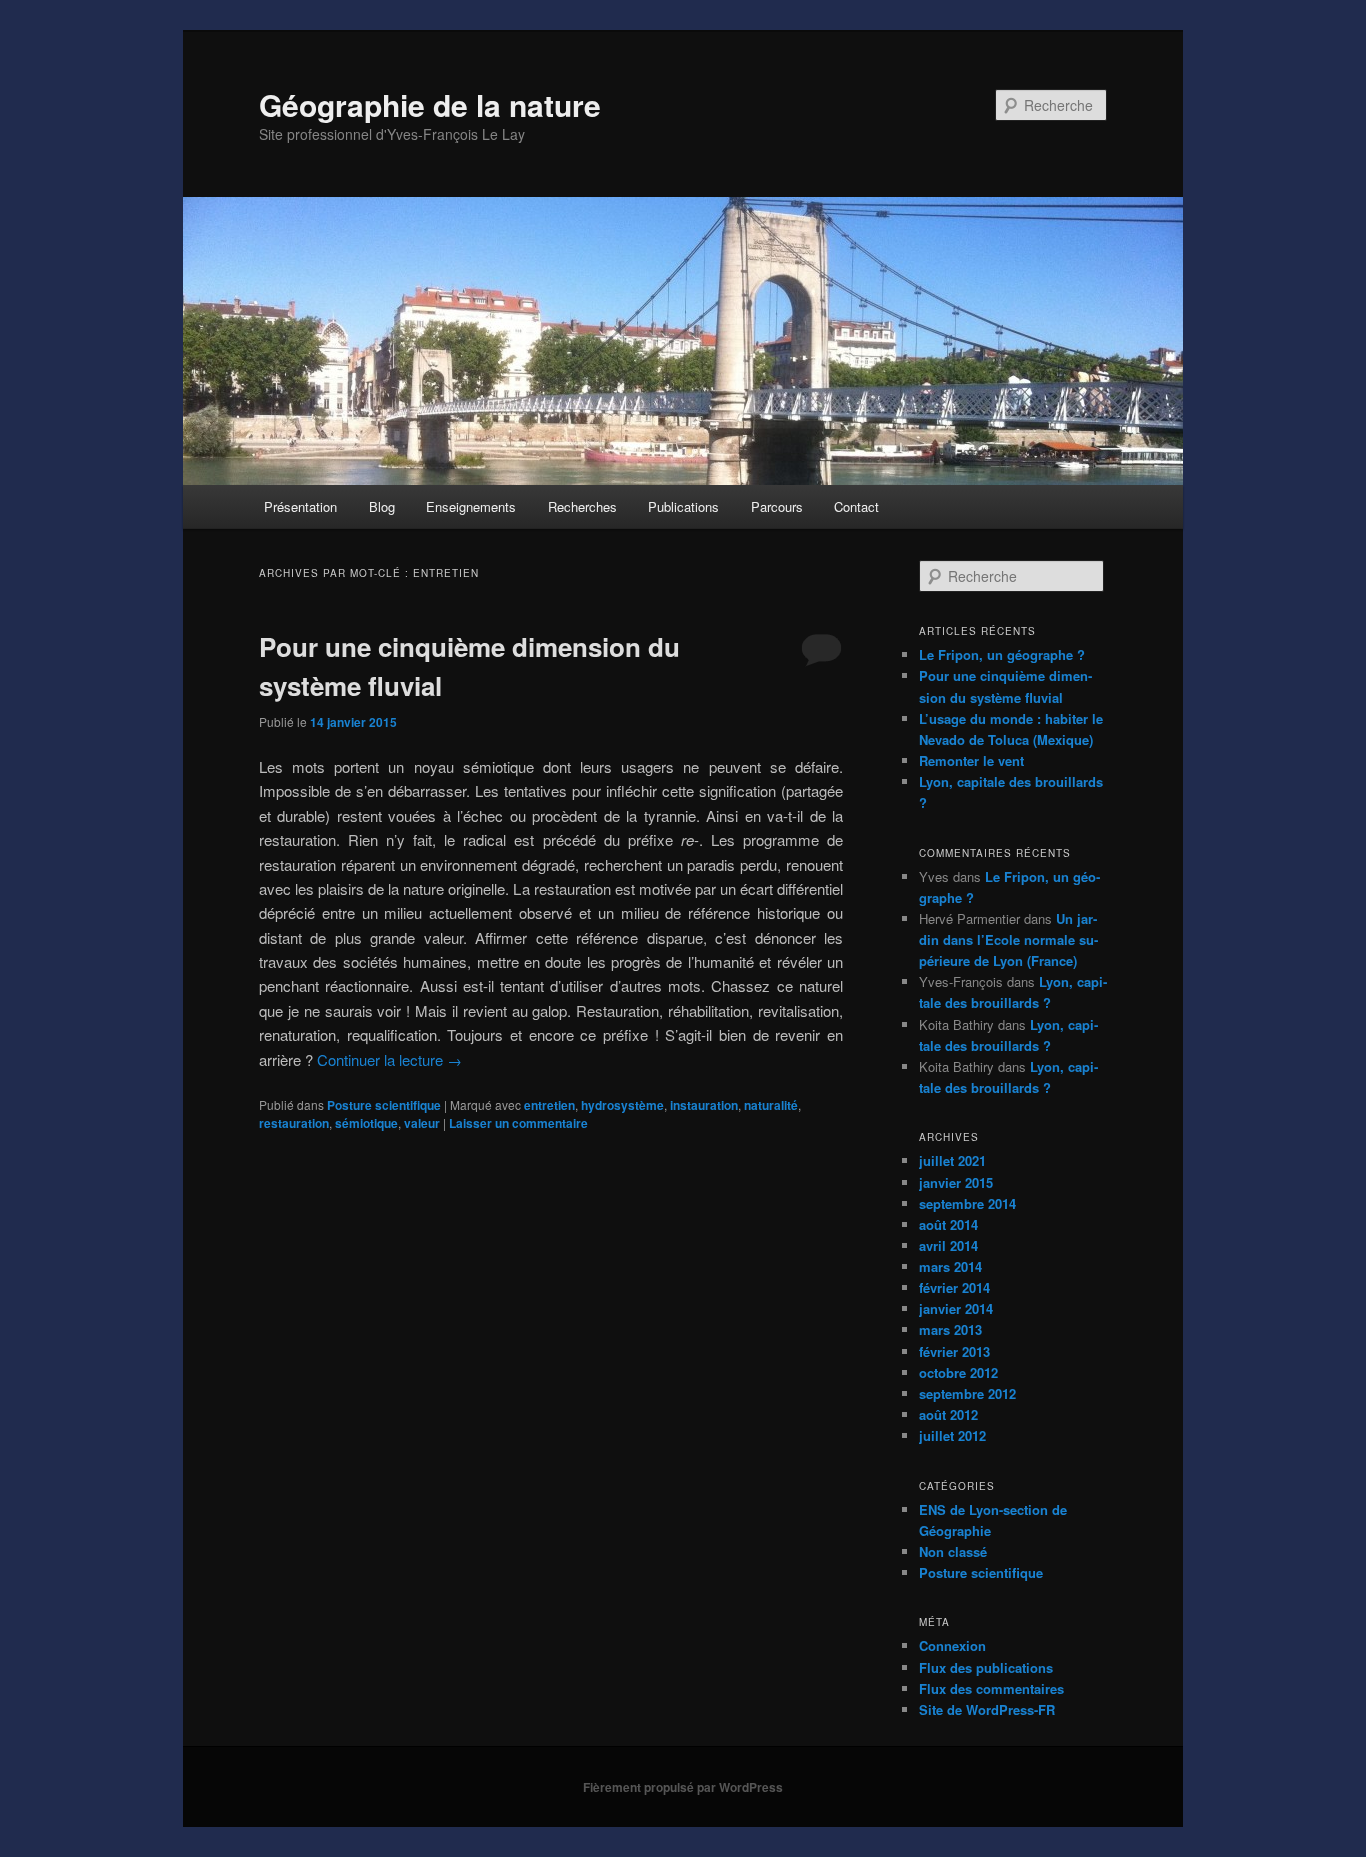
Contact (856, 506)
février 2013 (954, 1351)
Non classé (953, 1551)
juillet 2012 (952, 1435)
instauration (704, 1105)
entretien (549, 1105)
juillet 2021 (952, 1160)
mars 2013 (950, 1329)
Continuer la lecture (389, 1059)
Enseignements (471, 506)
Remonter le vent (971, 760)
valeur (422, 1123)
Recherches (582, 506)
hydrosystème (622, 1105)
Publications (683, 506)
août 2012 (948, 1414)
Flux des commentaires (991, 1688)
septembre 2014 (967, 1203)
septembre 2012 (967, 1393)
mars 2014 (950, 1266)
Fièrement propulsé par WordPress (683, 1787)
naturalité (771, 1105)
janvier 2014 (956, 1308)
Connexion (952, 1645)
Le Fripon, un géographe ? (1002, 654)
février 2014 (954, 1287)
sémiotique (366, 1123)
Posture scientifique (384, 1105)
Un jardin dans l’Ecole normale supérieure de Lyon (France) (1008, 939)
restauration (294, 1123)
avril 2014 (948, 1245)
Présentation (300, 506)
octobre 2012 (958, 1372)
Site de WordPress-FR (987, 1709)
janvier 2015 (956, 1182)
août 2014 (948, 1224)
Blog (382, 506)
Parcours (777, 506)
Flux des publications (986, 1667)
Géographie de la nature (430, 104)
